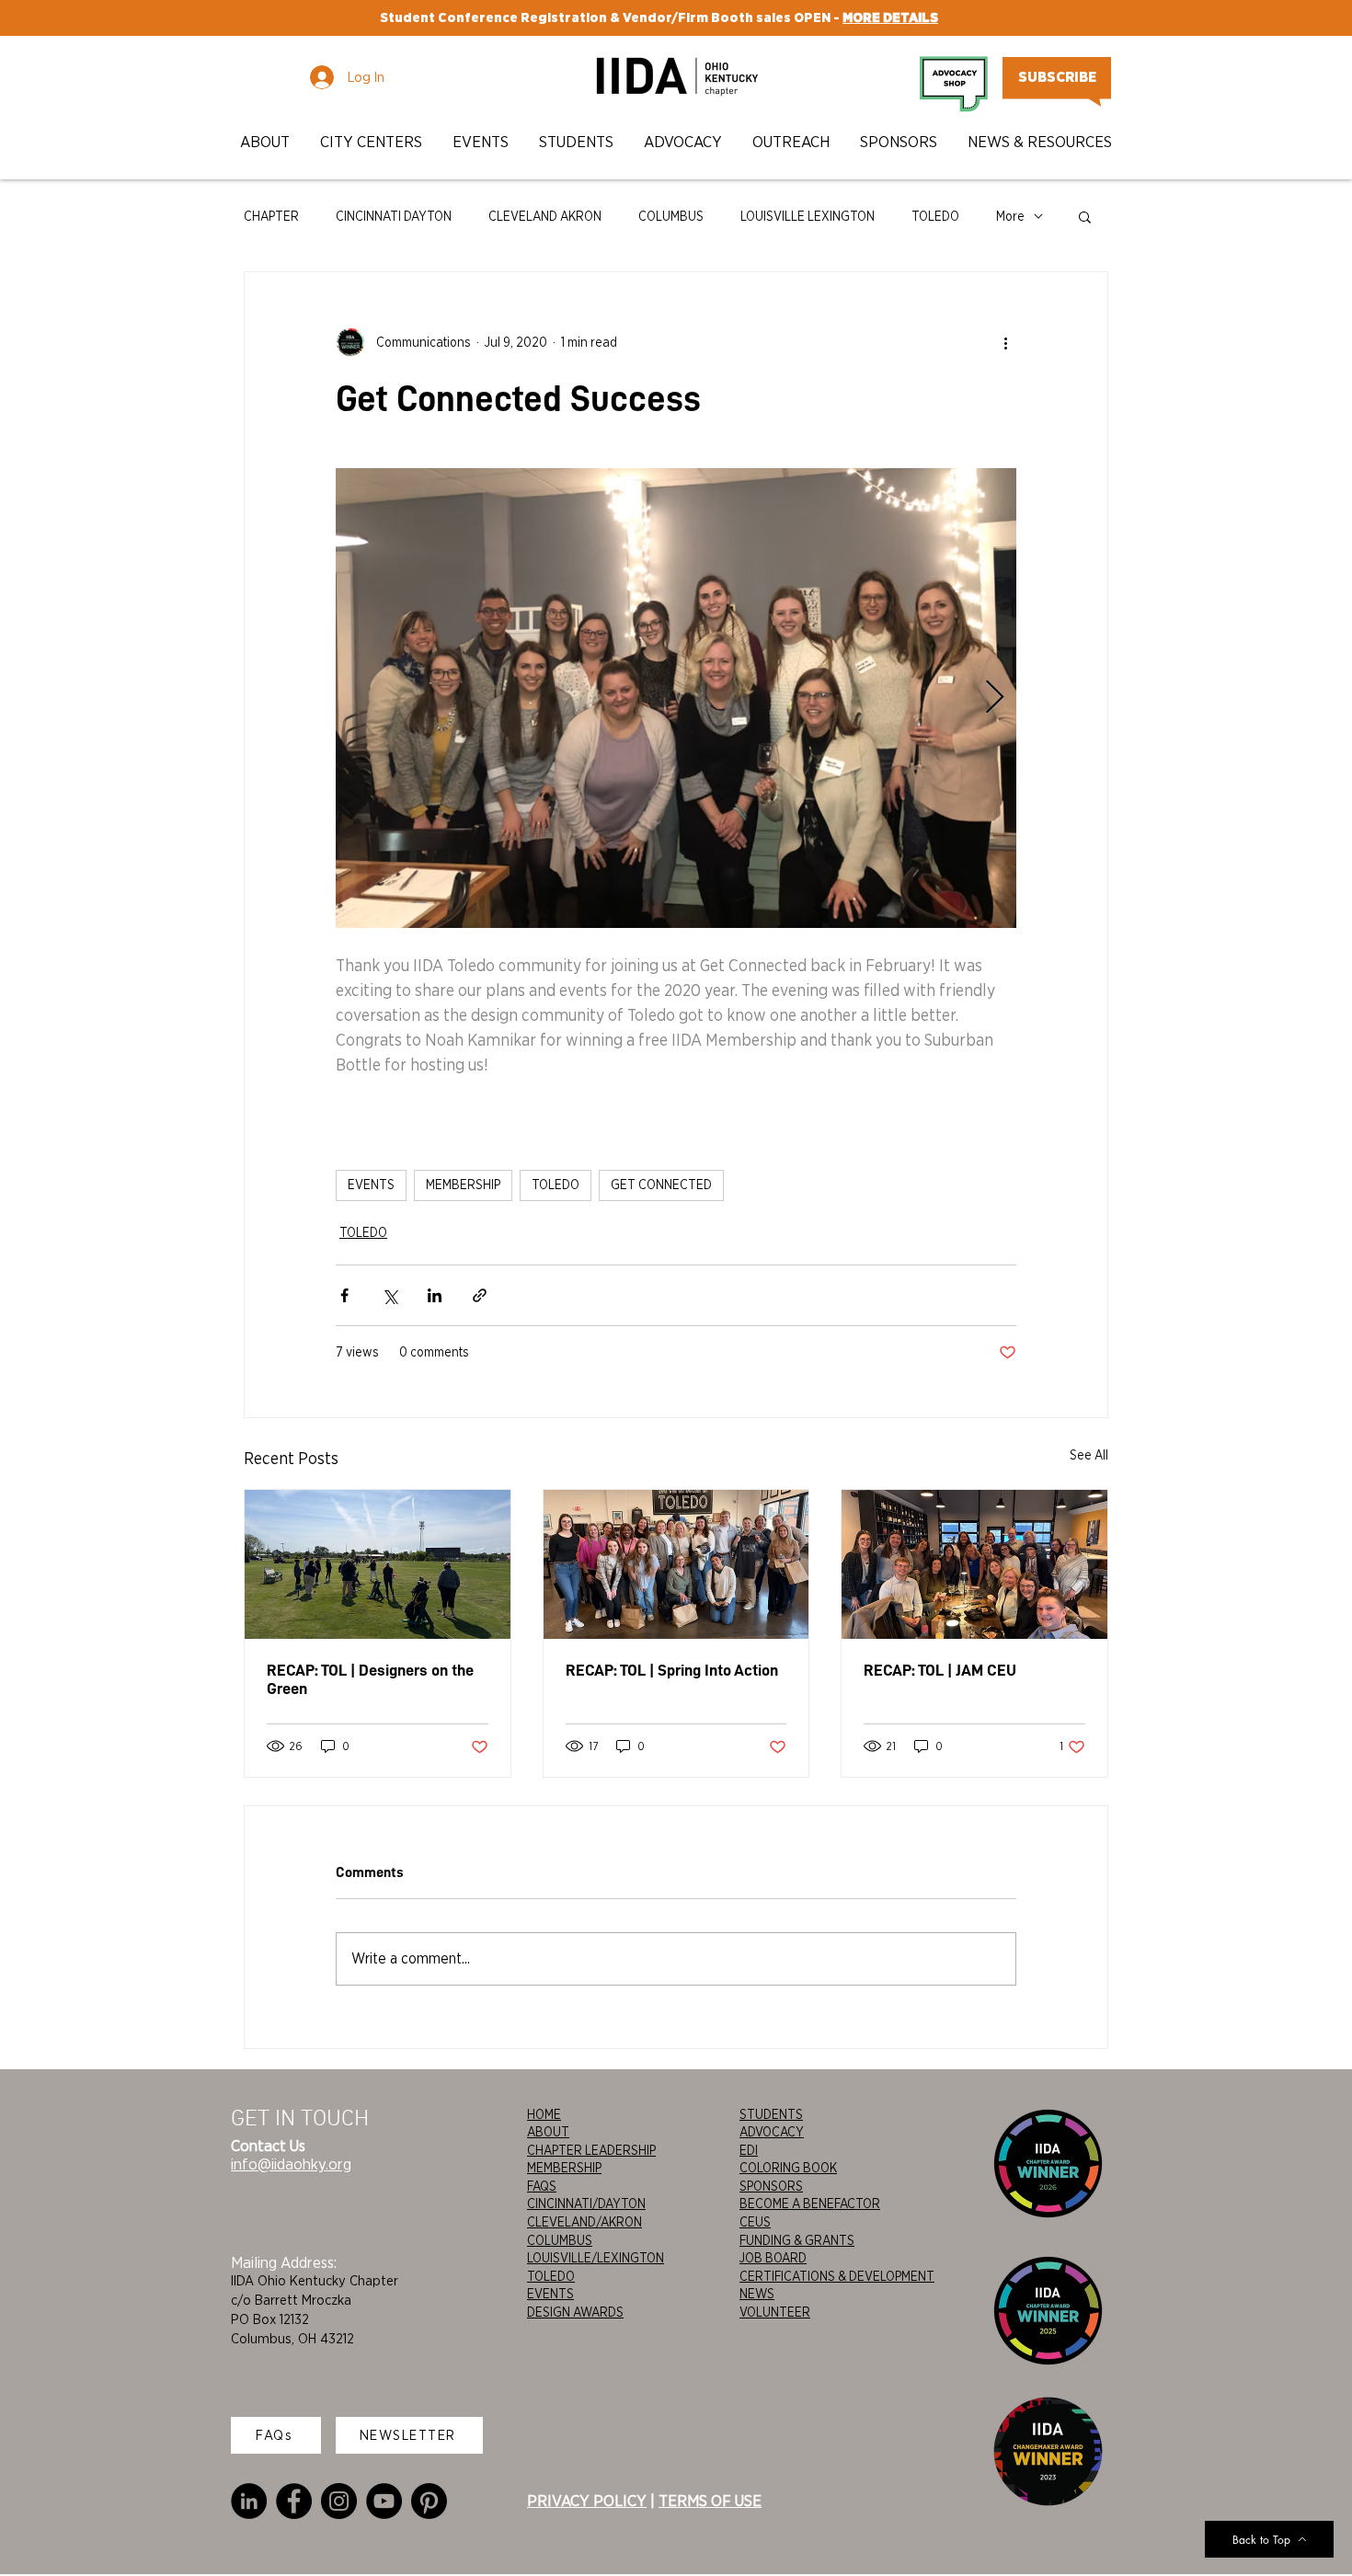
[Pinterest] (429, 2501)
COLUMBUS (671, 216)
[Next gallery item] (995, 698)
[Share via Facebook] (344, 1295)
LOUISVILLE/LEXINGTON (596, 2258)
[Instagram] (339, 2501)
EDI (749, 2150)
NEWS (757, 2294)
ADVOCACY (772, 2132)
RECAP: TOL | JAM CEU (940, 1670)
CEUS (755, 2222)
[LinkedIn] (249, 2501)
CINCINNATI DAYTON (394, 216)
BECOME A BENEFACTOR (810, 2204)
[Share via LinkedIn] (435, 1295)
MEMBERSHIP (463, 1185)
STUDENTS (771, 2114)
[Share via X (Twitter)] (390, 1295)
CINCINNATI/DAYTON (586, 2204)
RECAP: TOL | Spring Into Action (672, 1670)
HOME (544, 2114)
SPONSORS (771, 2186)
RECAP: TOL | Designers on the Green (370, 1679)
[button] (266, 142)
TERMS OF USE (710, 2501)
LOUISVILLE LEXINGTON (808, 216)
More (1010, 216)
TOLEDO (935, 216)
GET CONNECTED (661, 1185)
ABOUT (548, 2132)
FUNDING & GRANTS (797, 2240)
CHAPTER (271, 216)
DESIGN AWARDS (575, 2312)
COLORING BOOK (788, 2168)
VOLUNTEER (775, 2312)
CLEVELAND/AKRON (584, 2222)
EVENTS (371, 1185)
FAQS (542, 2186)
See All (1089, 1455)
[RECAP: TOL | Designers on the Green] (378, 1564)
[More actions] (1005, 342)
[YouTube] (384, 2501)
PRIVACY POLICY (587, 2501)
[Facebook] (294, 2501)
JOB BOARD (773, 2258)
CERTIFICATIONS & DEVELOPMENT (837, 2276)
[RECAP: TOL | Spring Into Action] (676, 1564)
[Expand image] (676, 698)
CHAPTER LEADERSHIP (591, 2150)
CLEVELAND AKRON (545, 216)
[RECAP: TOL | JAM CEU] (974, 1564)
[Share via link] (480, 1295)
